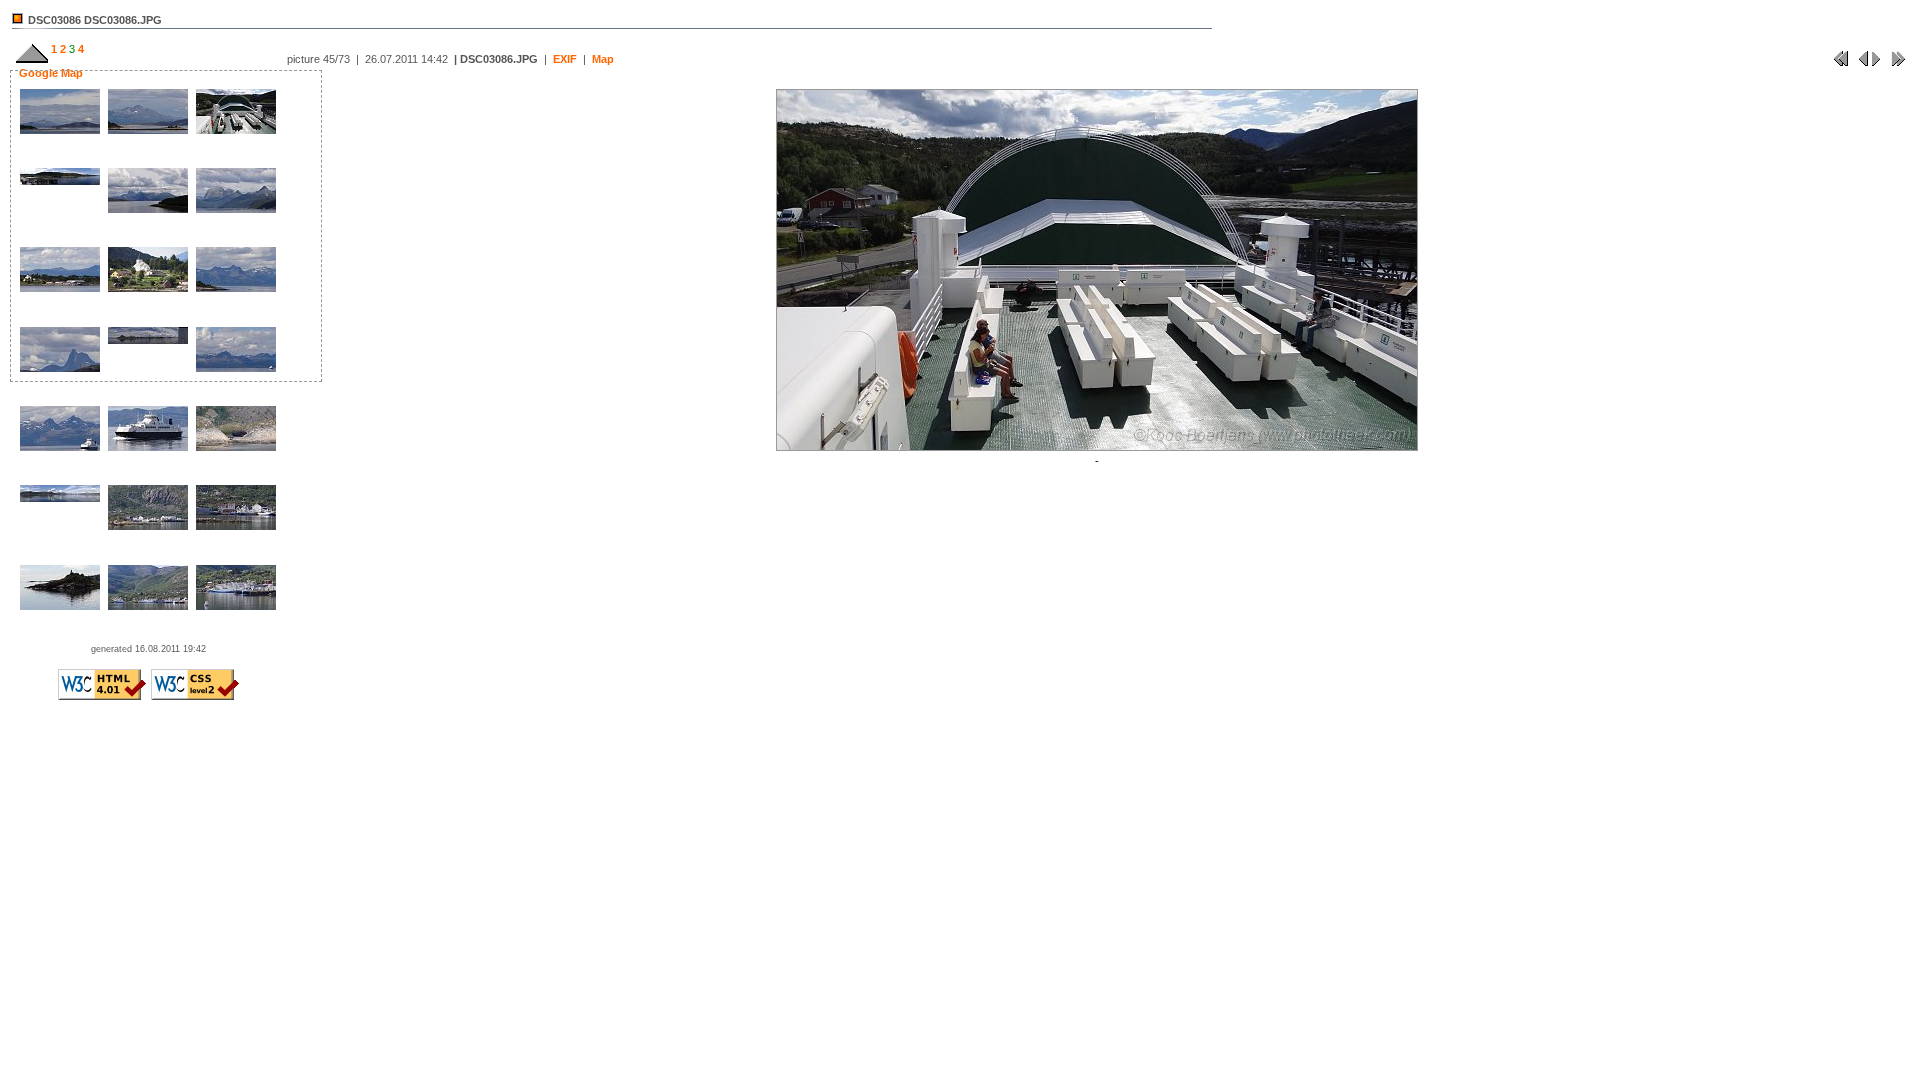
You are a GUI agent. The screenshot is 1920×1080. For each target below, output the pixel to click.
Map (603, 59)
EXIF (565, 59)
